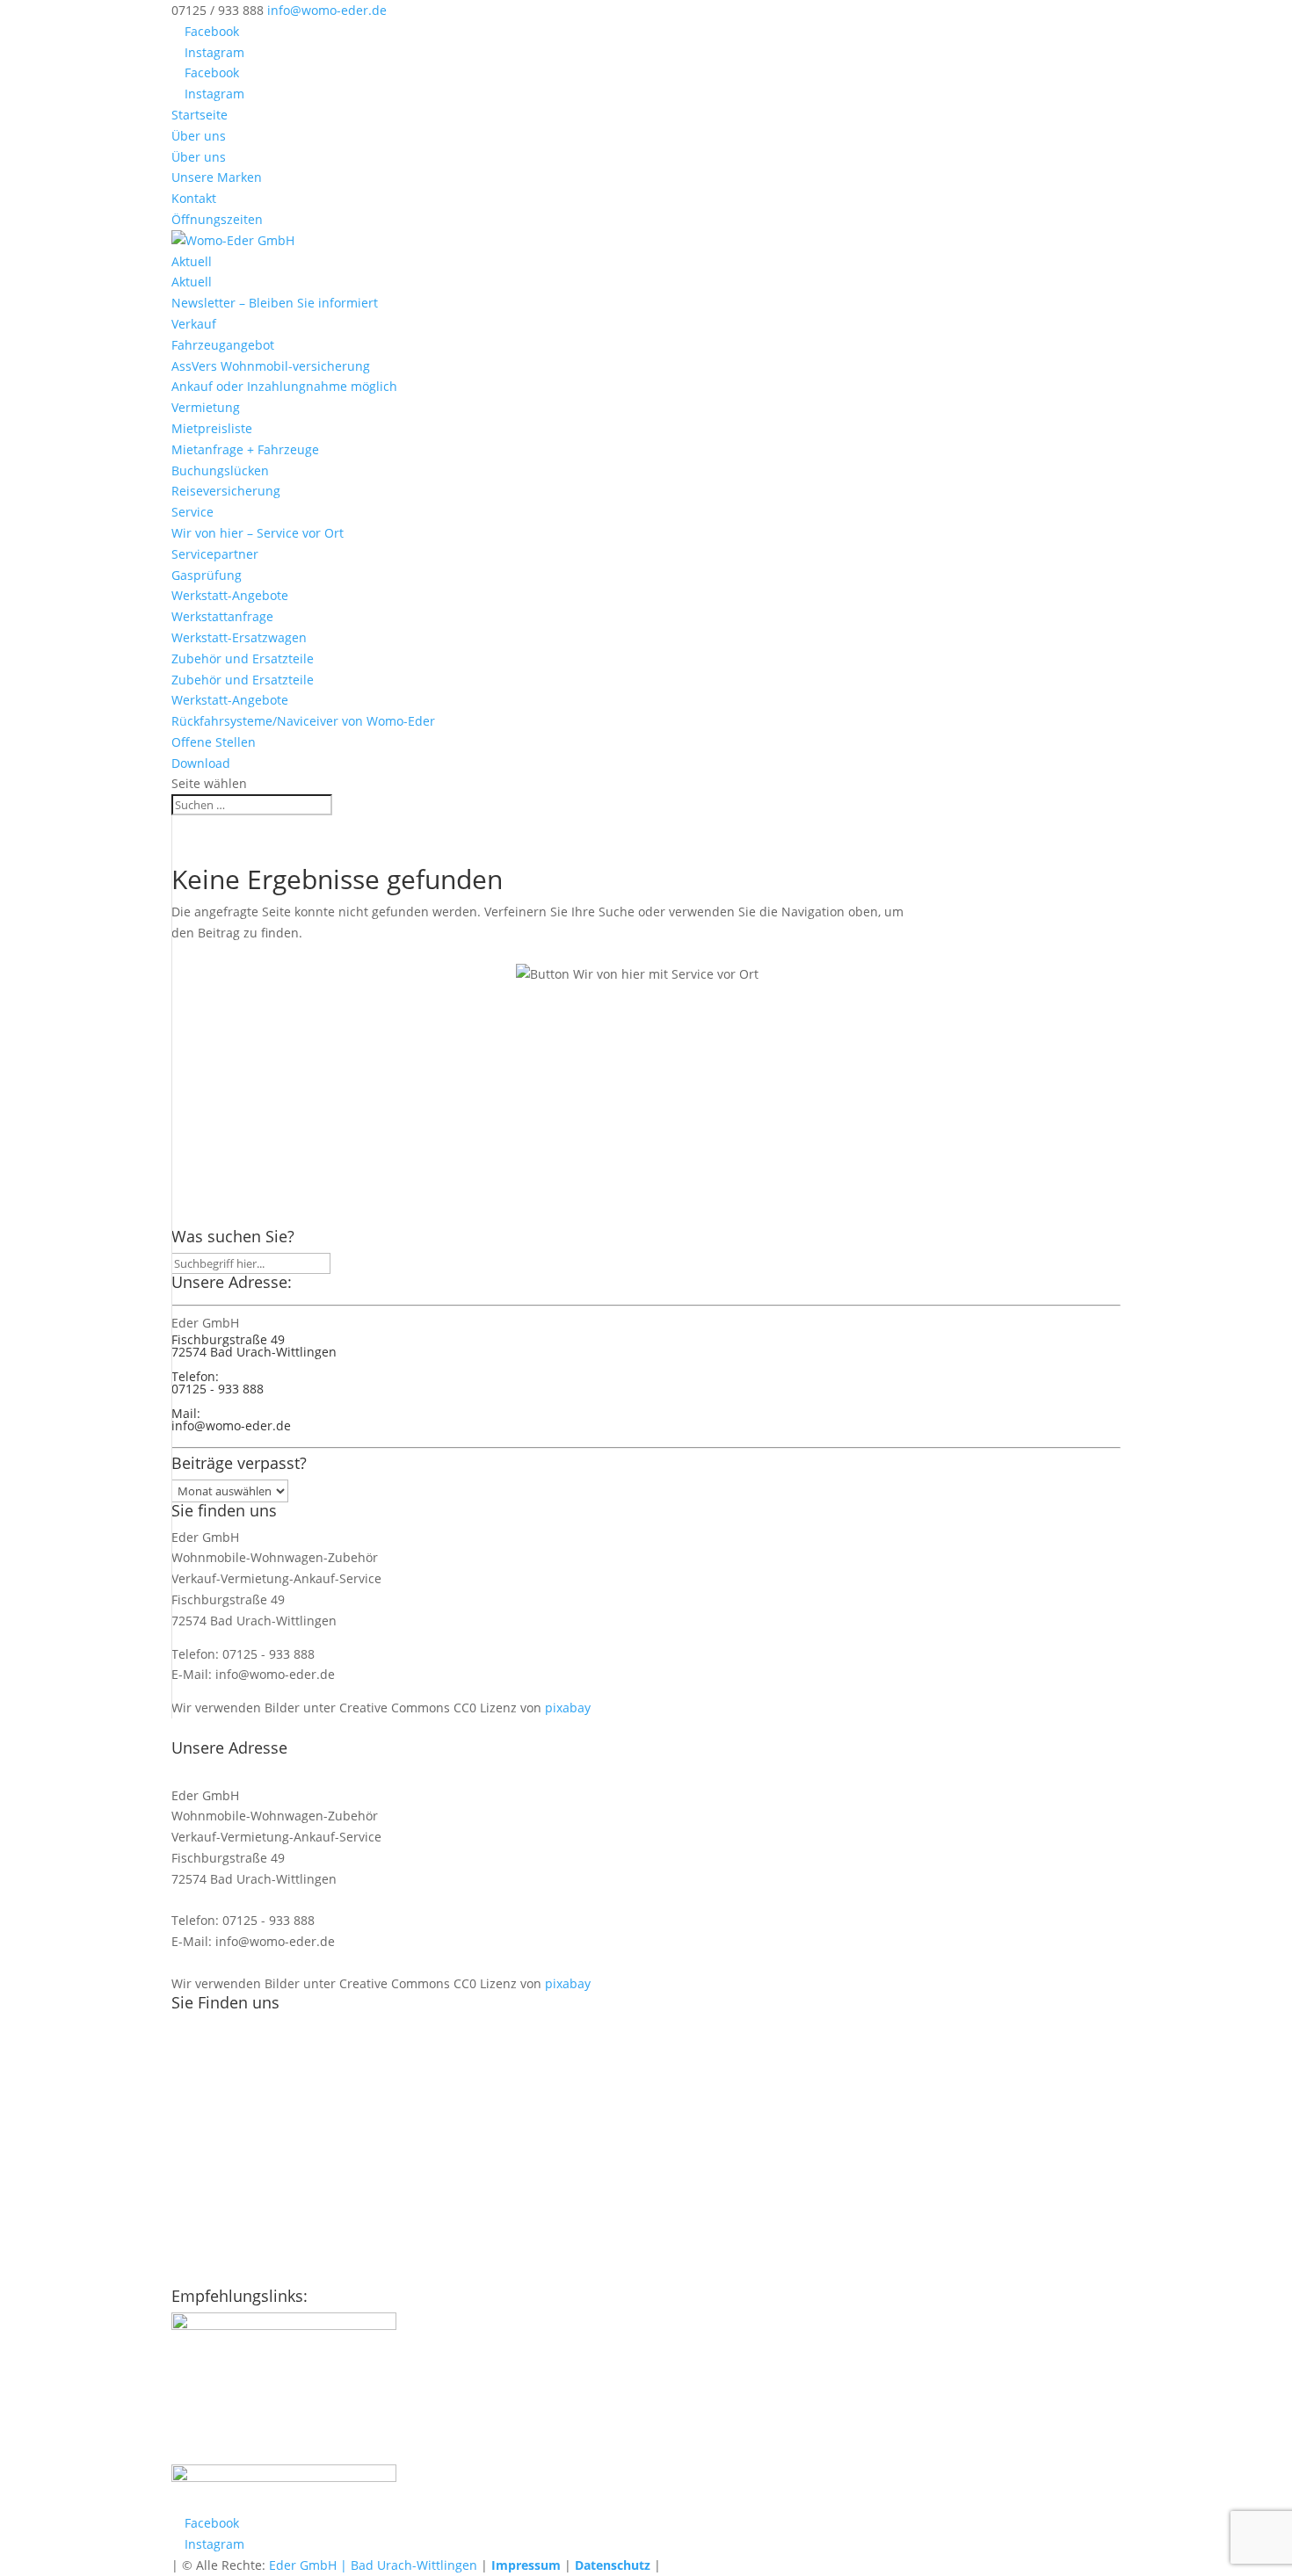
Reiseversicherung (226, 491)
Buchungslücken (220, 470)
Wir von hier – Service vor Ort (258, 533)
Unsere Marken (217, 177)
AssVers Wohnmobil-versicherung (271, 366)
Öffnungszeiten (217, 219)
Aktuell (192, 261)
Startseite (200, 115)
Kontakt (194, 198)
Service (192, 512)
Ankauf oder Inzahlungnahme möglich (284, 386)
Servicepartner (215, 554)
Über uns (199, 136)
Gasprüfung (207, 575)
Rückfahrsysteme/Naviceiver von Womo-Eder (303, 721)
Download (201, 763)
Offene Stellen (214, 742)
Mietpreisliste (212, 428)
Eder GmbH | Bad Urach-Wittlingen (373, 2565)
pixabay (568, 1708)
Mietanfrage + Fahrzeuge (245, 449)
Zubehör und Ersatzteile (243, 658)
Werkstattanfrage (222, 616)
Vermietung (206, 407)
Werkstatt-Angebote (230, 595)
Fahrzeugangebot (223, 345)
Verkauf (194, 324)
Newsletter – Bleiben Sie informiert (275, 303)
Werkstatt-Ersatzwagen (239, 637)
